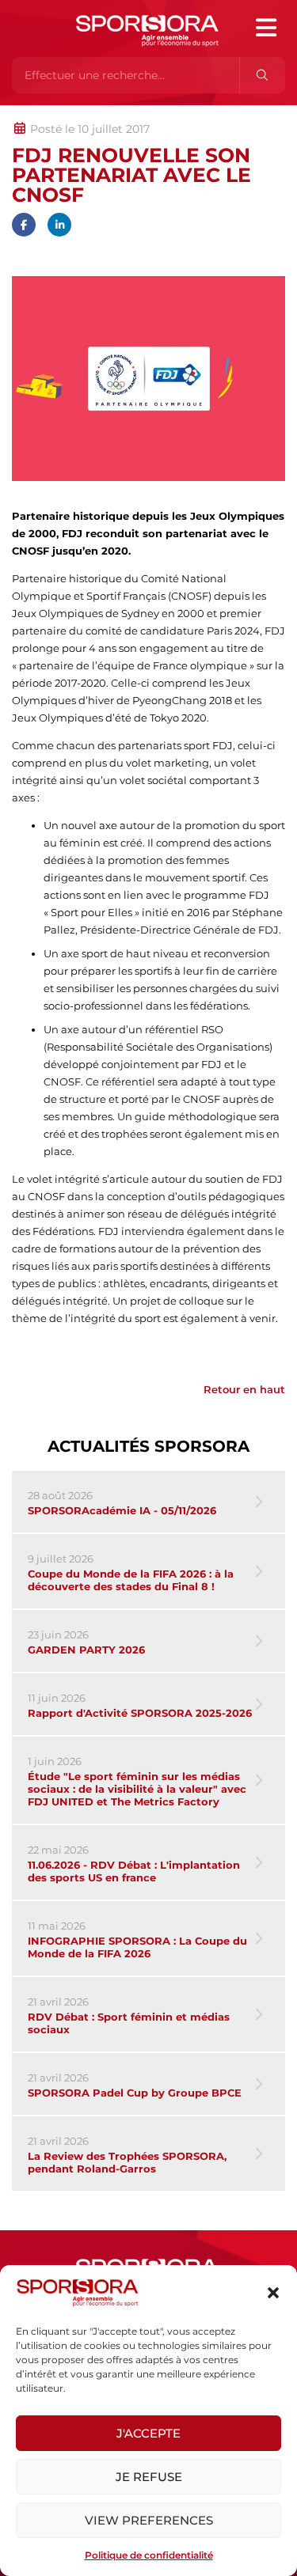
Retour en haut (244, 1389)
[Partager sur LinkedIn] (59, 225)
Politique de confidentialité (149, 2555)
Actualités (53, 113)
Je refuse (149, 2477)
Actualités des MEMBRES (225, 113)
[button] (273, 2293)
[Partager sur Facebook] (24, 225)
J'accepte (148, 2433)
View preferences (149, 2520)
